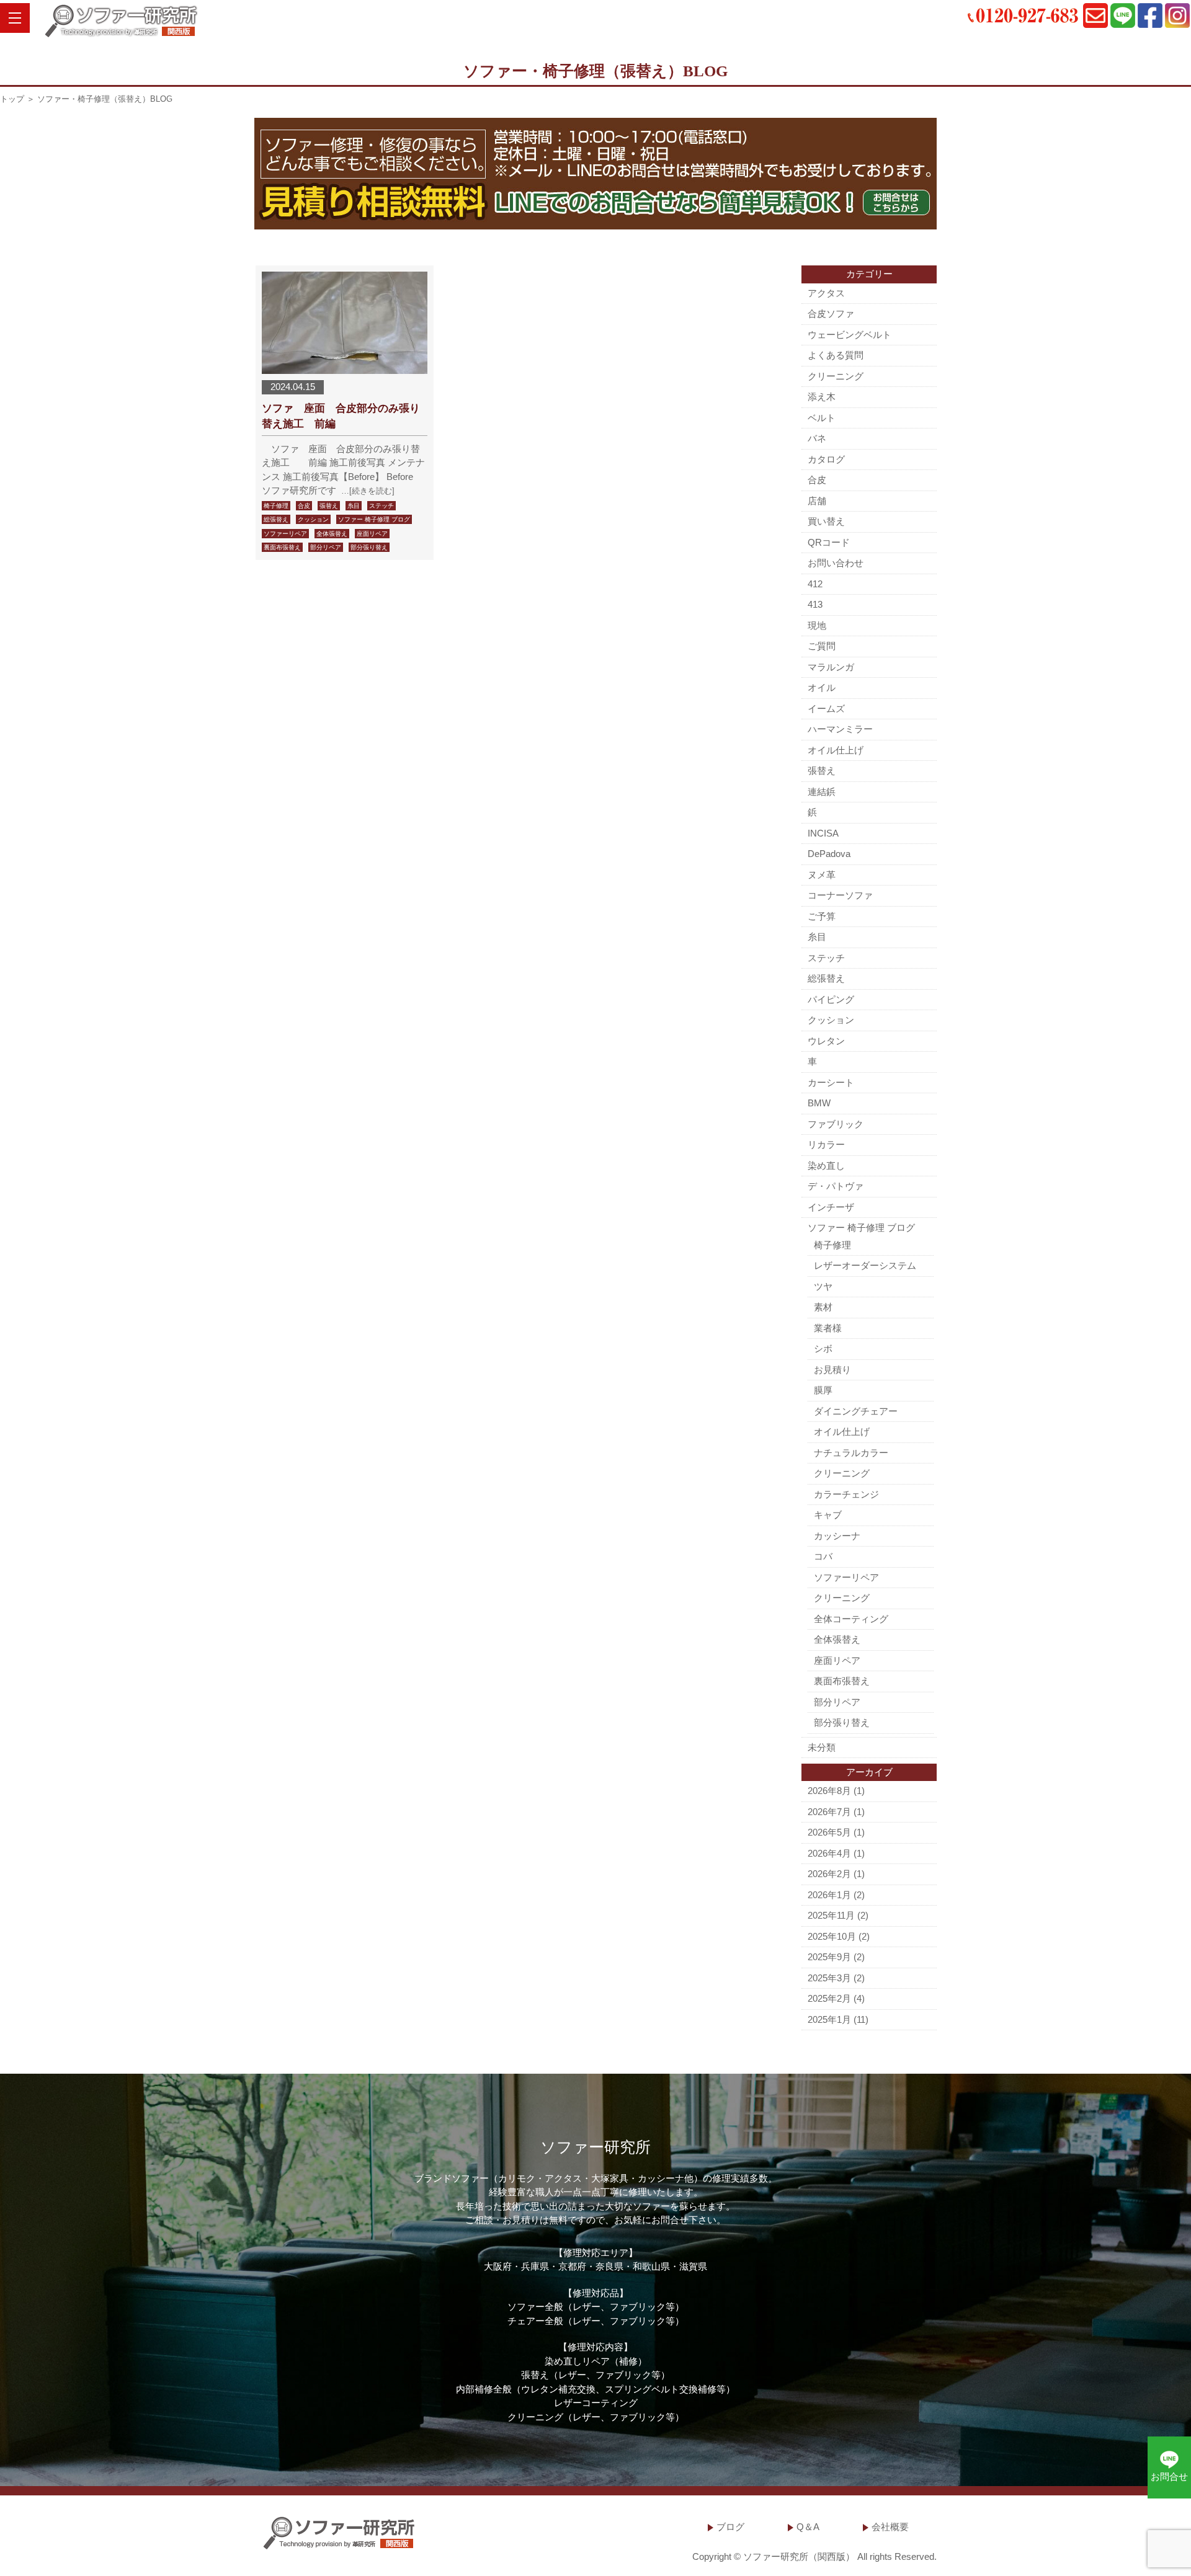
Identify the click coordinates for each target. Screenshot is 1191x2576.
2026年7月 (829, 1812)
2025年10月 (832, 1936)
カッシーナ (837, 1536)
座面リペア (372, 534)
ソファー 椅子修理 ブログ (374, 519)
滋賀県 (693, 2266)
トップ (12, 99)
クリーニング (836, 376)
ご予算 (822, 916)
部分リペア (326, 547)
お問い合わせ (836, 563)
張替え (329, 506)
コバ (823, 1556)
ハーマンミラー (840, 729)
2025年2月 (829, 1998)
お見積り (832, 1370)
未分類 (822, 1747)
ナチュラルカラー (851, 1453)
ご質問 (822, 646)
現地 (817, 625)
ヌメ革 (822, 875)
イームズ (826, 708)
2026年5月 (829, 1832)
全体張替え (332, 534)
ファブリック (836, 1124)
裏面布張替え (282, 547)
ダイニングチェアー (856, 1411)
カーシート (831, 1082)
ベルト (822, 418)
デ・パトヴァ (836, 1186)
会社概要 (890, 2527)
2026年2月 (829, 1874)
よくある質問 (836, 355)
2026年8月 (829, 1791)
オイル (822, 687)
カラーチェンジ (846, 1494)
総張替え (276, 519)
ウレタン (826, 1041)
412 (815, 584)
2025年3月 (829, 1978)
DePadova (829, 854)
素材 (823, 1307)
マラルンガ (831, 667)
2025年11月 (831, 1915)
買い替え (826, 521)
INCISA (823, 833)
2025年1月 (829, 2019)
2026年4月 (829, 1853)
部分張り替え (369, 547)
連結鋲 (822, 792)
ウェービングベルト (850, 335)
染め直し (826, 1166)
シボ (823, 1348)
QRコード (829, 542)
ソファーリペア (285, 534)
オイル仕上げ (836, 750)
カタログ (826, 459)
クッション (313, 519)
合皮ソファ (831, 313)
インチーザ (831, 1207)
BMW (819, 1103)
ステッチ (381, 506)
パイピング (831, 999)
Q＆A (808, 2527)
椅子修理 (276, 506)
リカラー (826, 1144)
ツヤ (823, 1286)
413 (815, 604)
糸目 (354, 506)
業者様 (828, 1328)
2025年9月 (829, 1957)
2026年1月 (829, 1895)
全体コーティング (851, 1619)
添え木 (822, 397)
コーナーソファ (840, 895)
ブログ (730, 2527)
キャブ (828, 1515)
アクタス (826, 293)
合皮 (304, 506)
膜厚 (823, 1390)
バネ (817, 438)
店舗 (817, 501)
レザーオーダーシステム (865, 1265)
